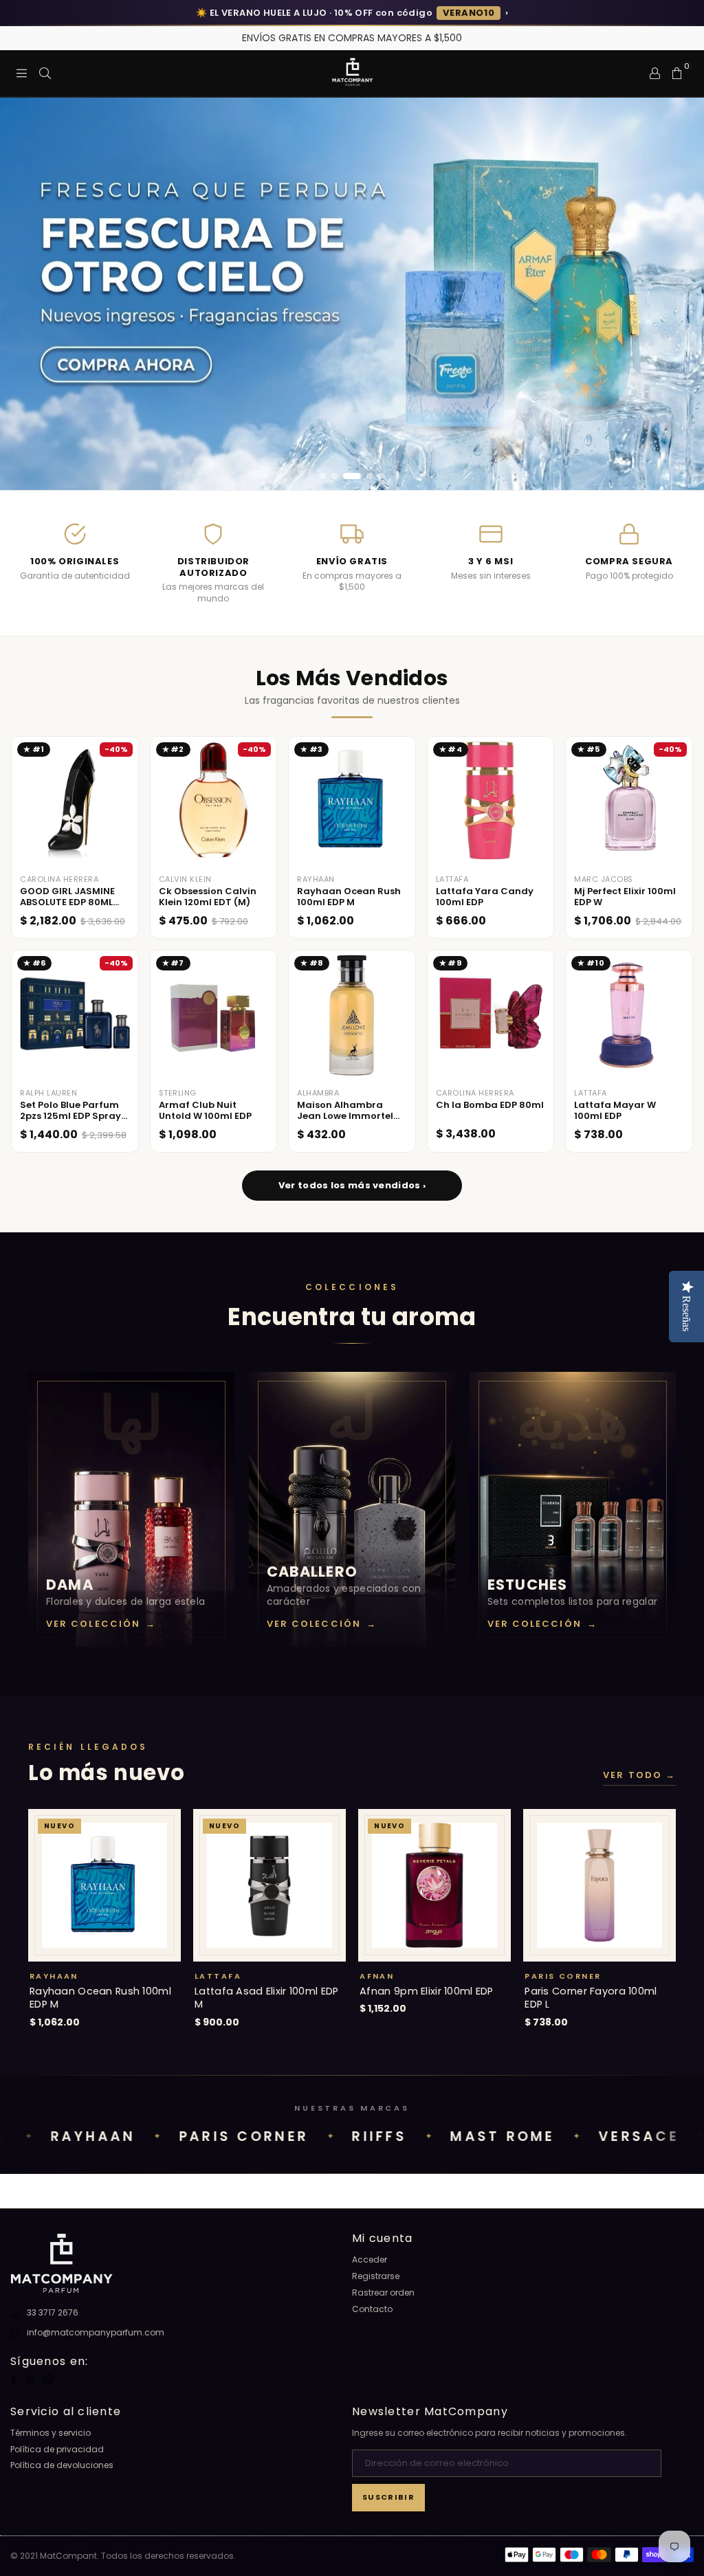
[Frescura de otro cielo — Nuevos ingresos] (352, 294)
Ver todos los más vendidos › (352, 1185)
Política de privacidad (57, 2449)
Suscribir (388, 2497)
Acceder (370, 2259)
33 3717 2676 (53, 2312)
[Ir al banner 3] (352, 476)
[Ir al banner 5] (381, 476)
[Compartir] (45, 73)
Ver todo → (639, 1775)
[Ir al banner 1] (323, 476)
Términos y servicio (51, 2433)
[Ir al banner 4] (370, 476)
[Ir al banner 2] (334, 476)
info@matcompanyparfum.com (96, 2332)
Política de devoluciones (62, 2465)
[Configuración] (655, 73)
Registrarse (376, 2276)
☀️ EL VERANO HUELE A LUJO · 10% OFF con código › (352, 13)
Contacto (372, 2309)
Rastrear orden (383, 2292)
